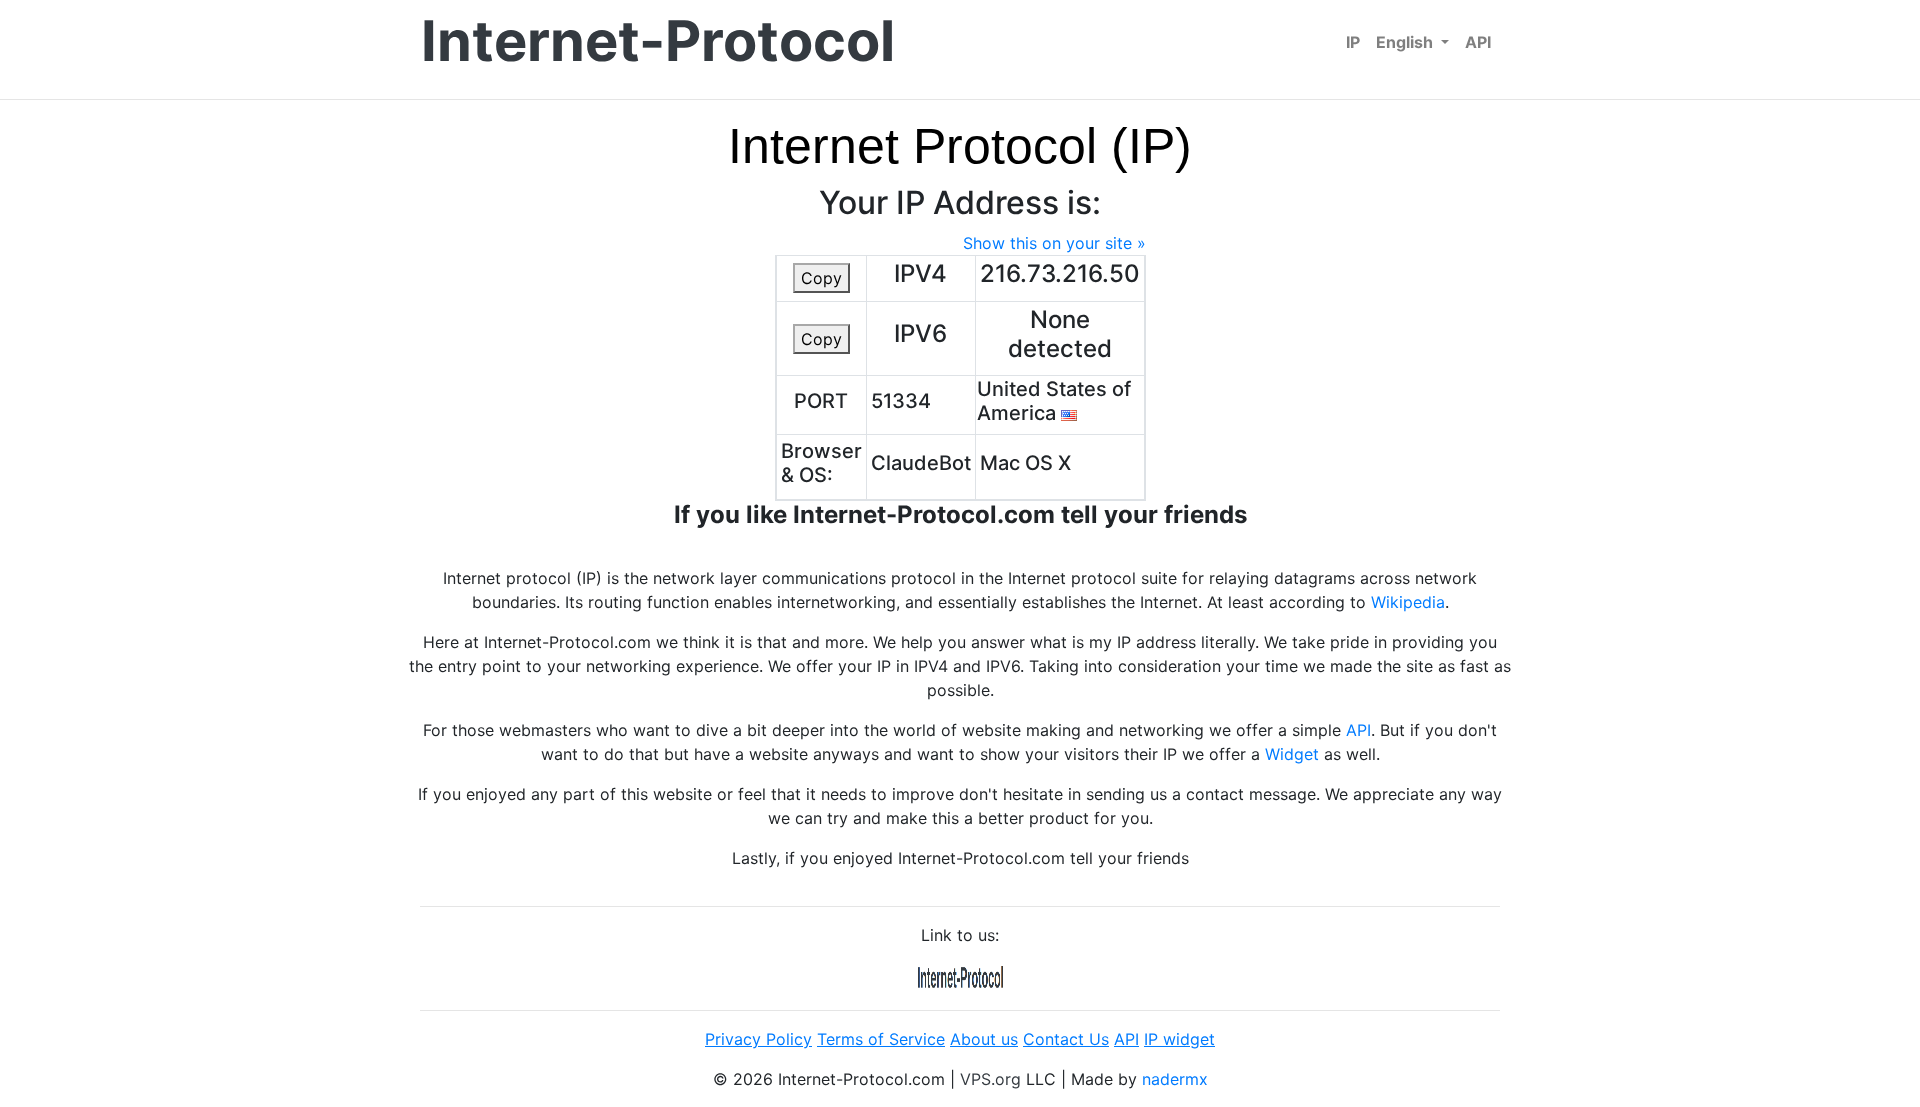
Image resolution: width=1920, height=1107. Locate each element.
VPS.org (990, 1079)
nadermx (1175, 1079)
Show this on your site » (1054, 243)
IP (1353, 42)
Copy (821, 278)
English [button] (1406, 42)
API (1478, 42)
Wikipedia (1408, 602)
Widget (1292, 754)
